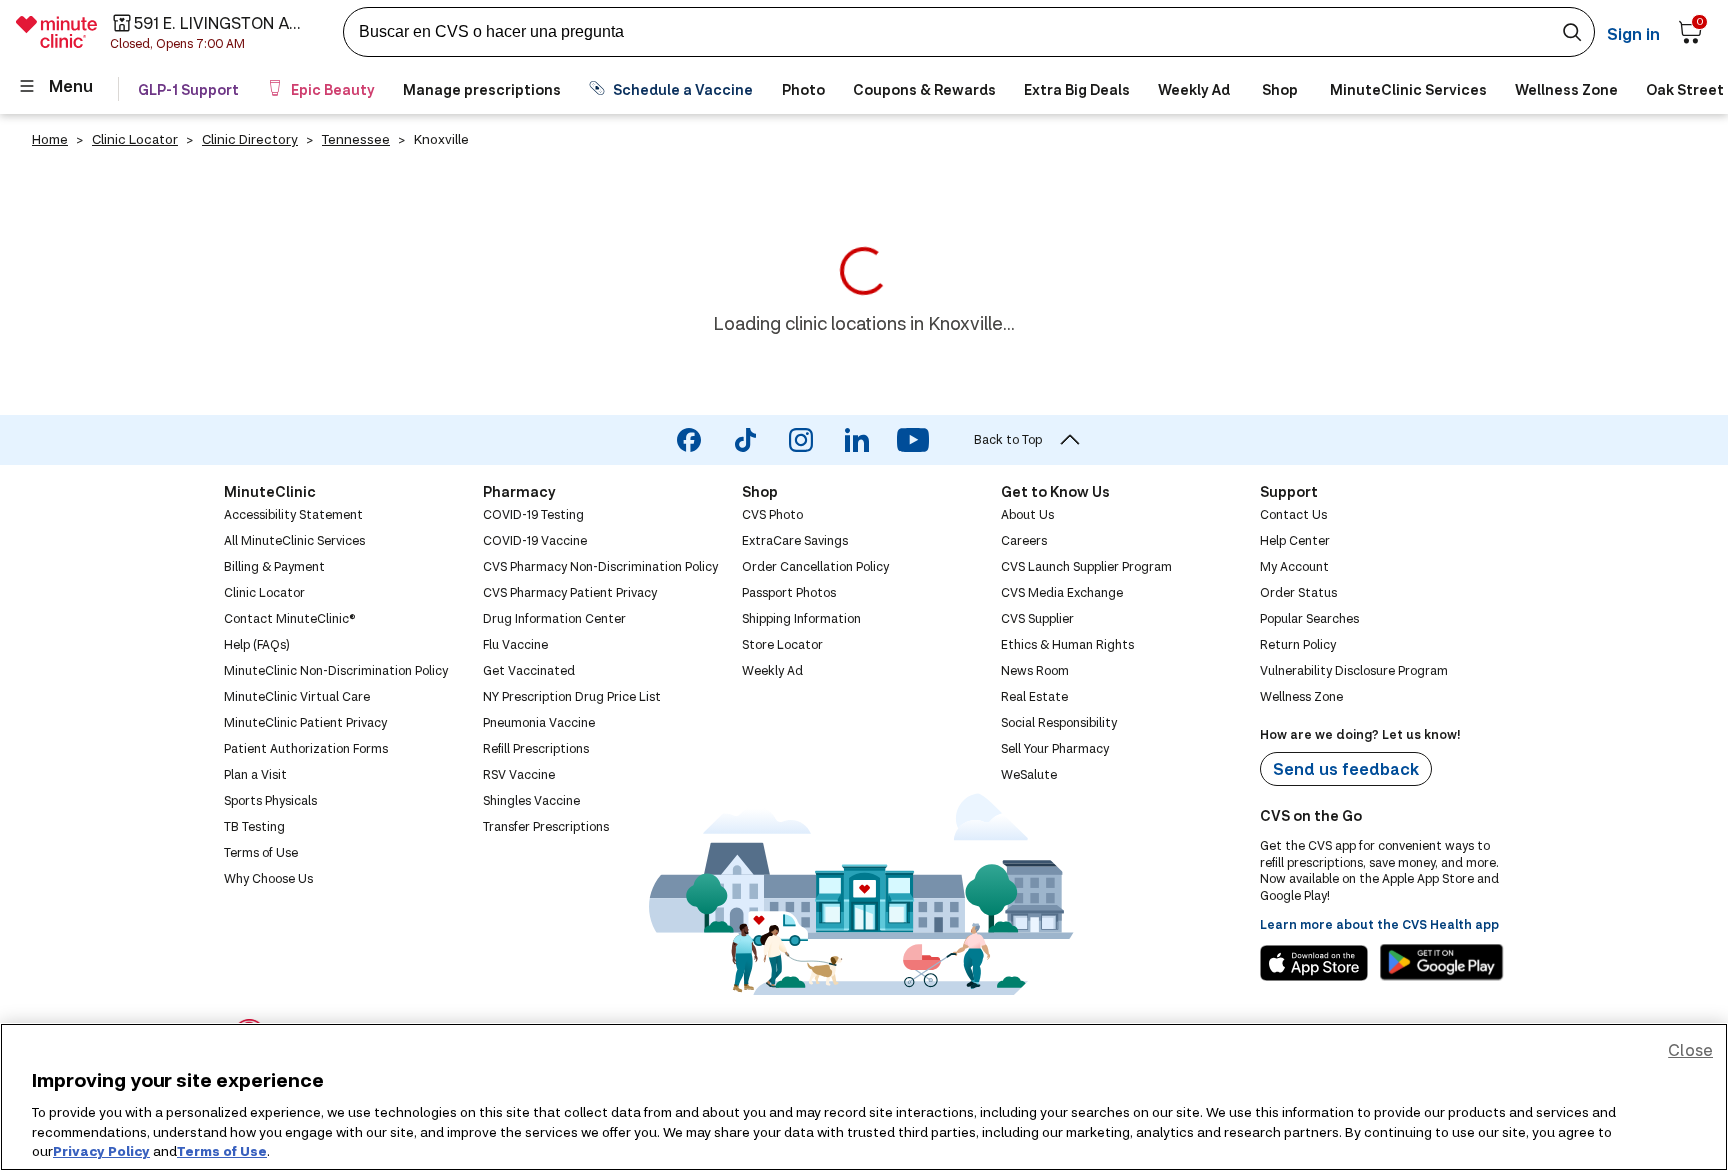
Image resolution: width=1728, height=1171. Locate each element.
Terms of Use (222, 1150)
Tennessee (356, 139)
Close (1690, 1049)
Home (50, 139)
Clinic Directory (250, 139)
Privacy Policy (101, 1150)
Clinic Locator (135, 139)
